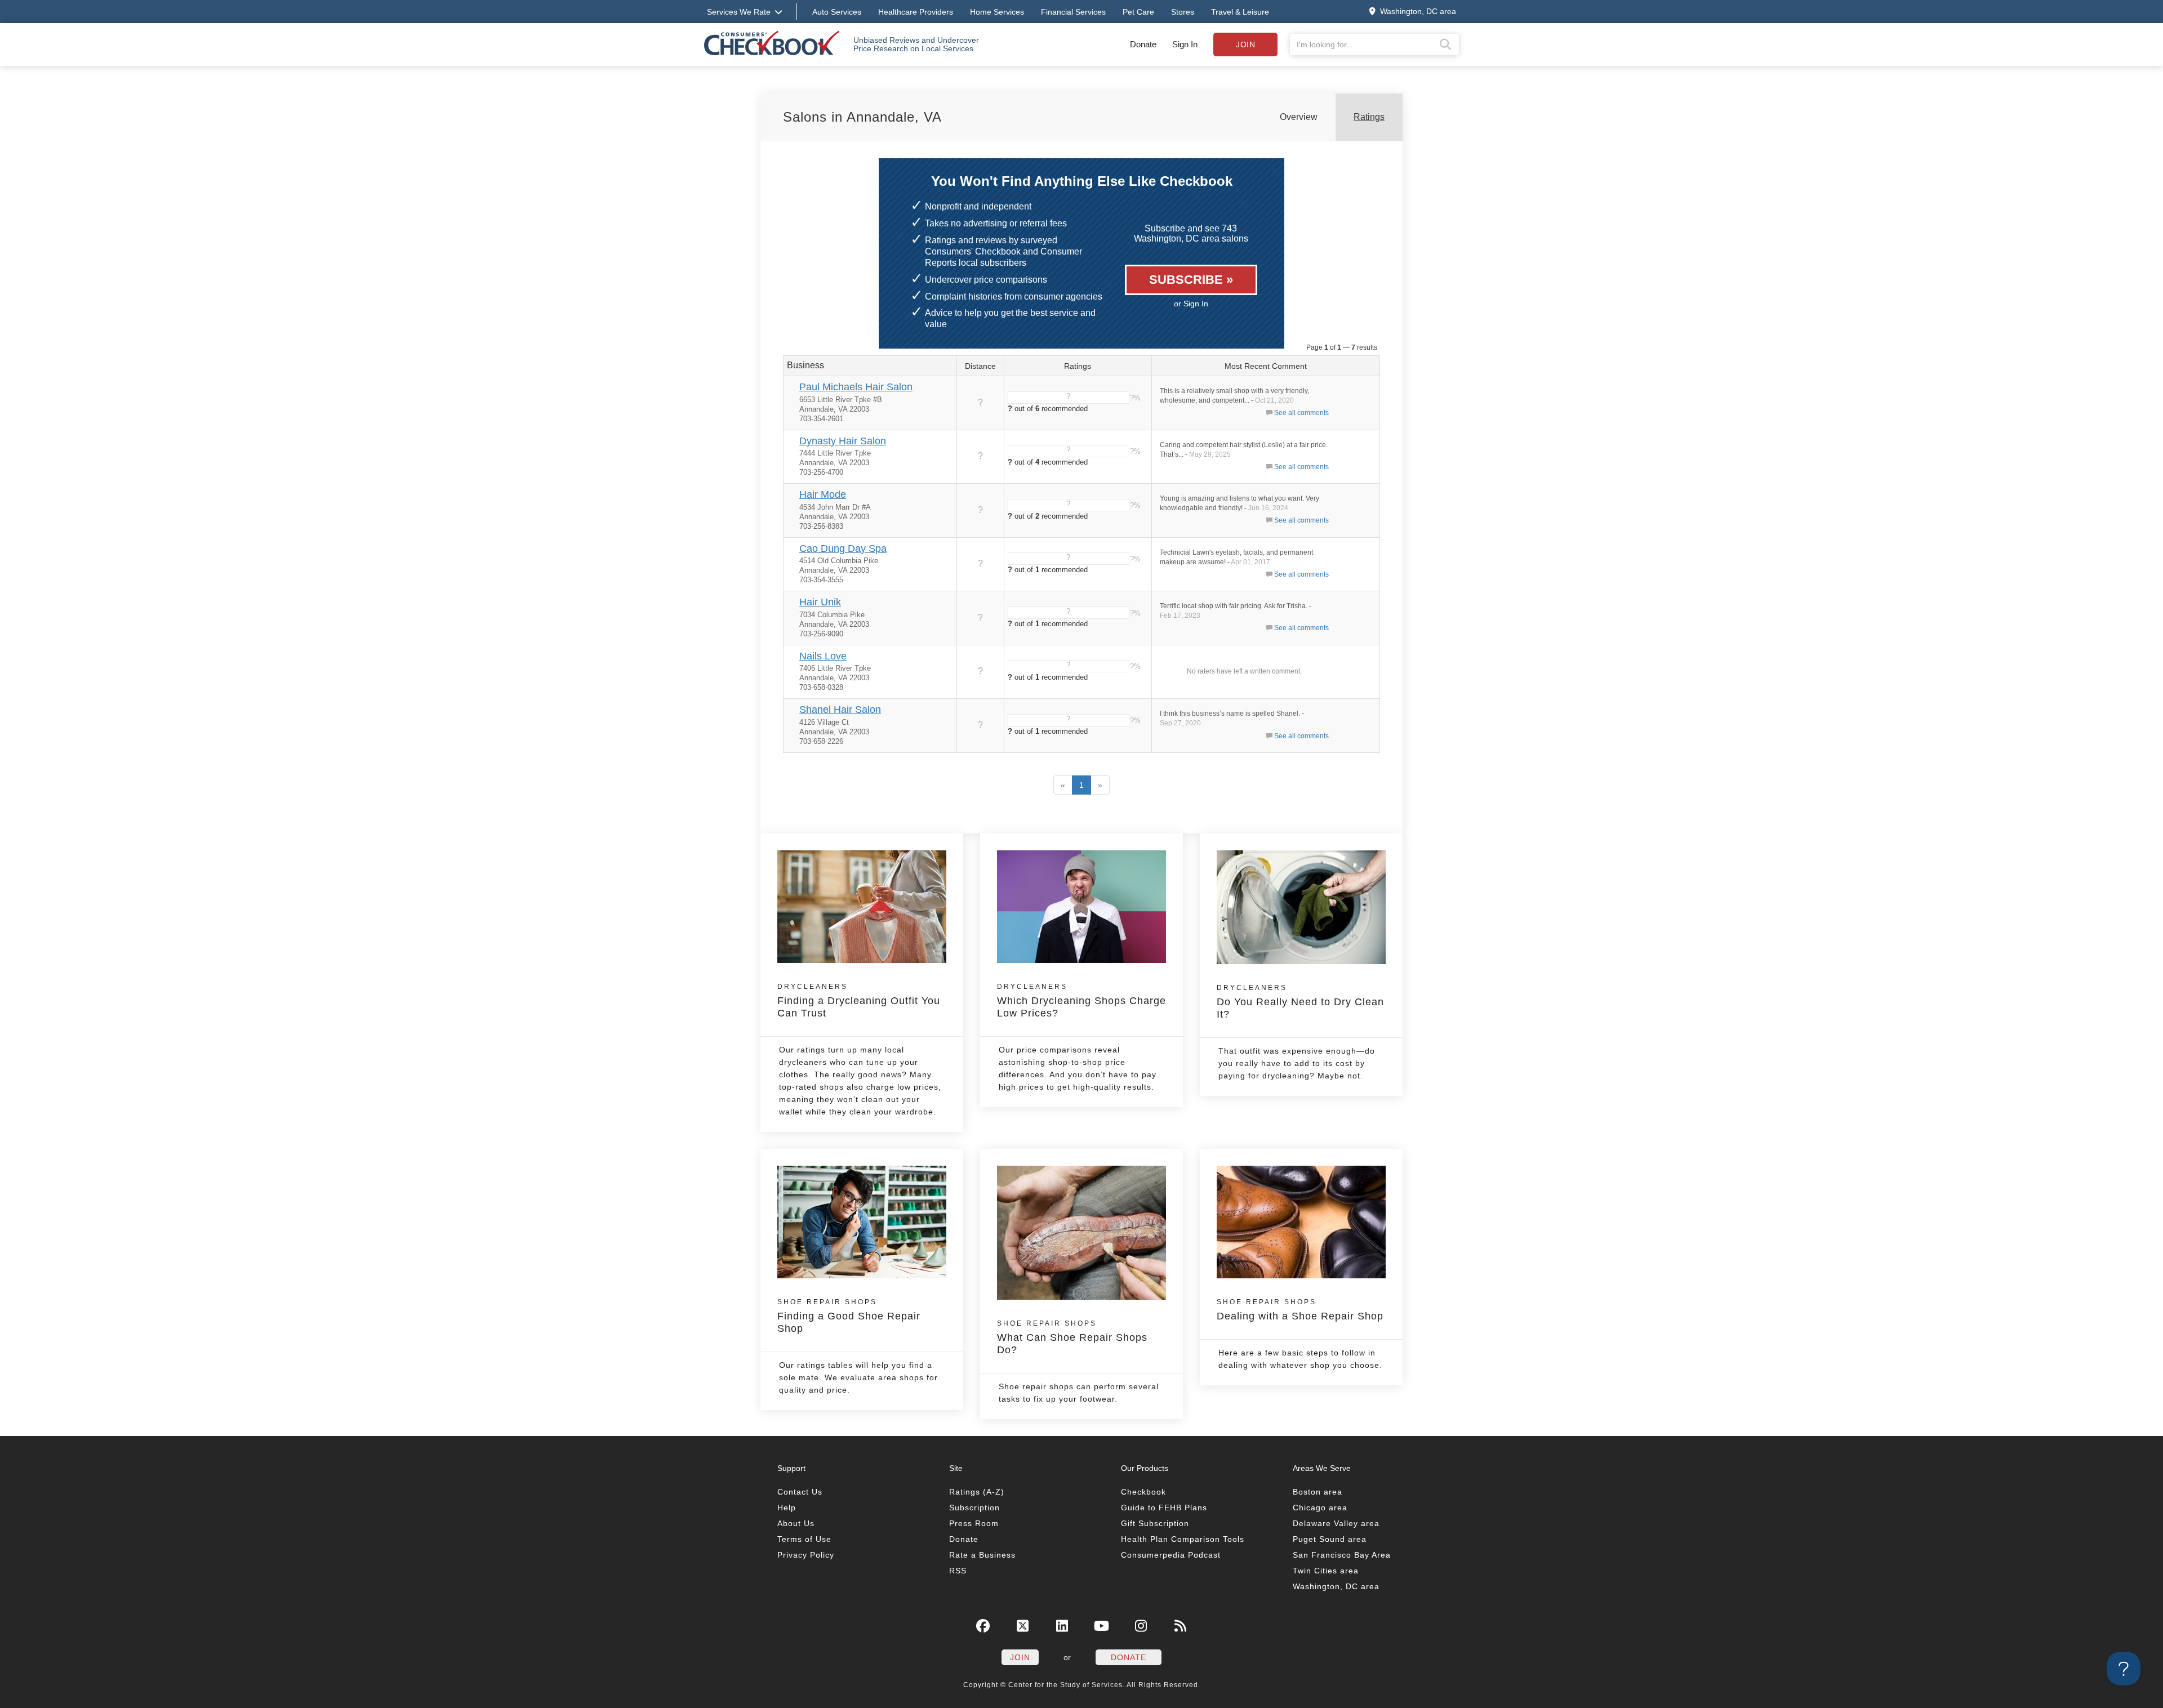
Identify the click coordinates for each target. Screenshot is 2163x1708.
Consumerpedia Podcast (1171, 1555)
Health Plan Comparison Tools (1183, 1539)
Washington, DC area (1336, 1586)
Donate (1143, 44)
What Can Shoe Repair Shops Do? (1072, 1337)
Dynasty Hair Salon (843, 441)
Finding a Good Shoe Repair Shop (849, 1316)
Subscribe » (1191, 280)
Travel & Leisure (1240, 12)
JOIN (1020, 1657)
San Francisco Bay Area (1342, 1555)
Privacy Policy (806, 1555)
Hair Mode (823, 494)
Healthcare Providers (916, 12)
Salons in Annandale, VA (862, 117)
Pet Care (1138, 12)
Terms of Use (804, 1539)
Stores (1183, 12)
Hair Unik (820, 602)
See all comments (1301, 413)
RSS (958, 1571)
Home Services (997, 12)
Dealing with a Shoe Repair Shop (1300, 1310)
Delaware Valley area (1336, 1523)
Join (1245, 44)
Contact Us (800, 1492)
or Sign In (1191, 304)
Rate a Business (982, 1555)
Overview (1299, 117)
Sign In (1185, 44)
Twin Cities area (1326, 1571)
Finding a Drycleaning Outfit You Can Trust (859, 1001)
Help (787, 1508)
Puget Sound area (1330, 1539)
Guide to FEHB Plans (1164, 1508)
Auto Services (837, 12)
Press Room (974, 1523)
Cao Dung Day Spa (843, 548)
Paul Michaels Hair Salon (856, 387)
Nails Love (823, 656)
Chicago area (1320, 1508)
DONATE (1129, 1657)
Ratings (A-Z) (977, 1492)
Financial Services (1073, 12)
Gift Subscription (1155, 1523)
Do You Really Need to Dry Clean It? (1300, 1002)
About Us (796, 1523)
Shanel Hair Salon (840, 710)
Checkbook (1143, 1492)
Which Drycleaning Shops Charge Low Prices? (1081, 1001)
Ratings (1369, 117)
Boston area (1318, 1492)
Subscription (974, 1508)
